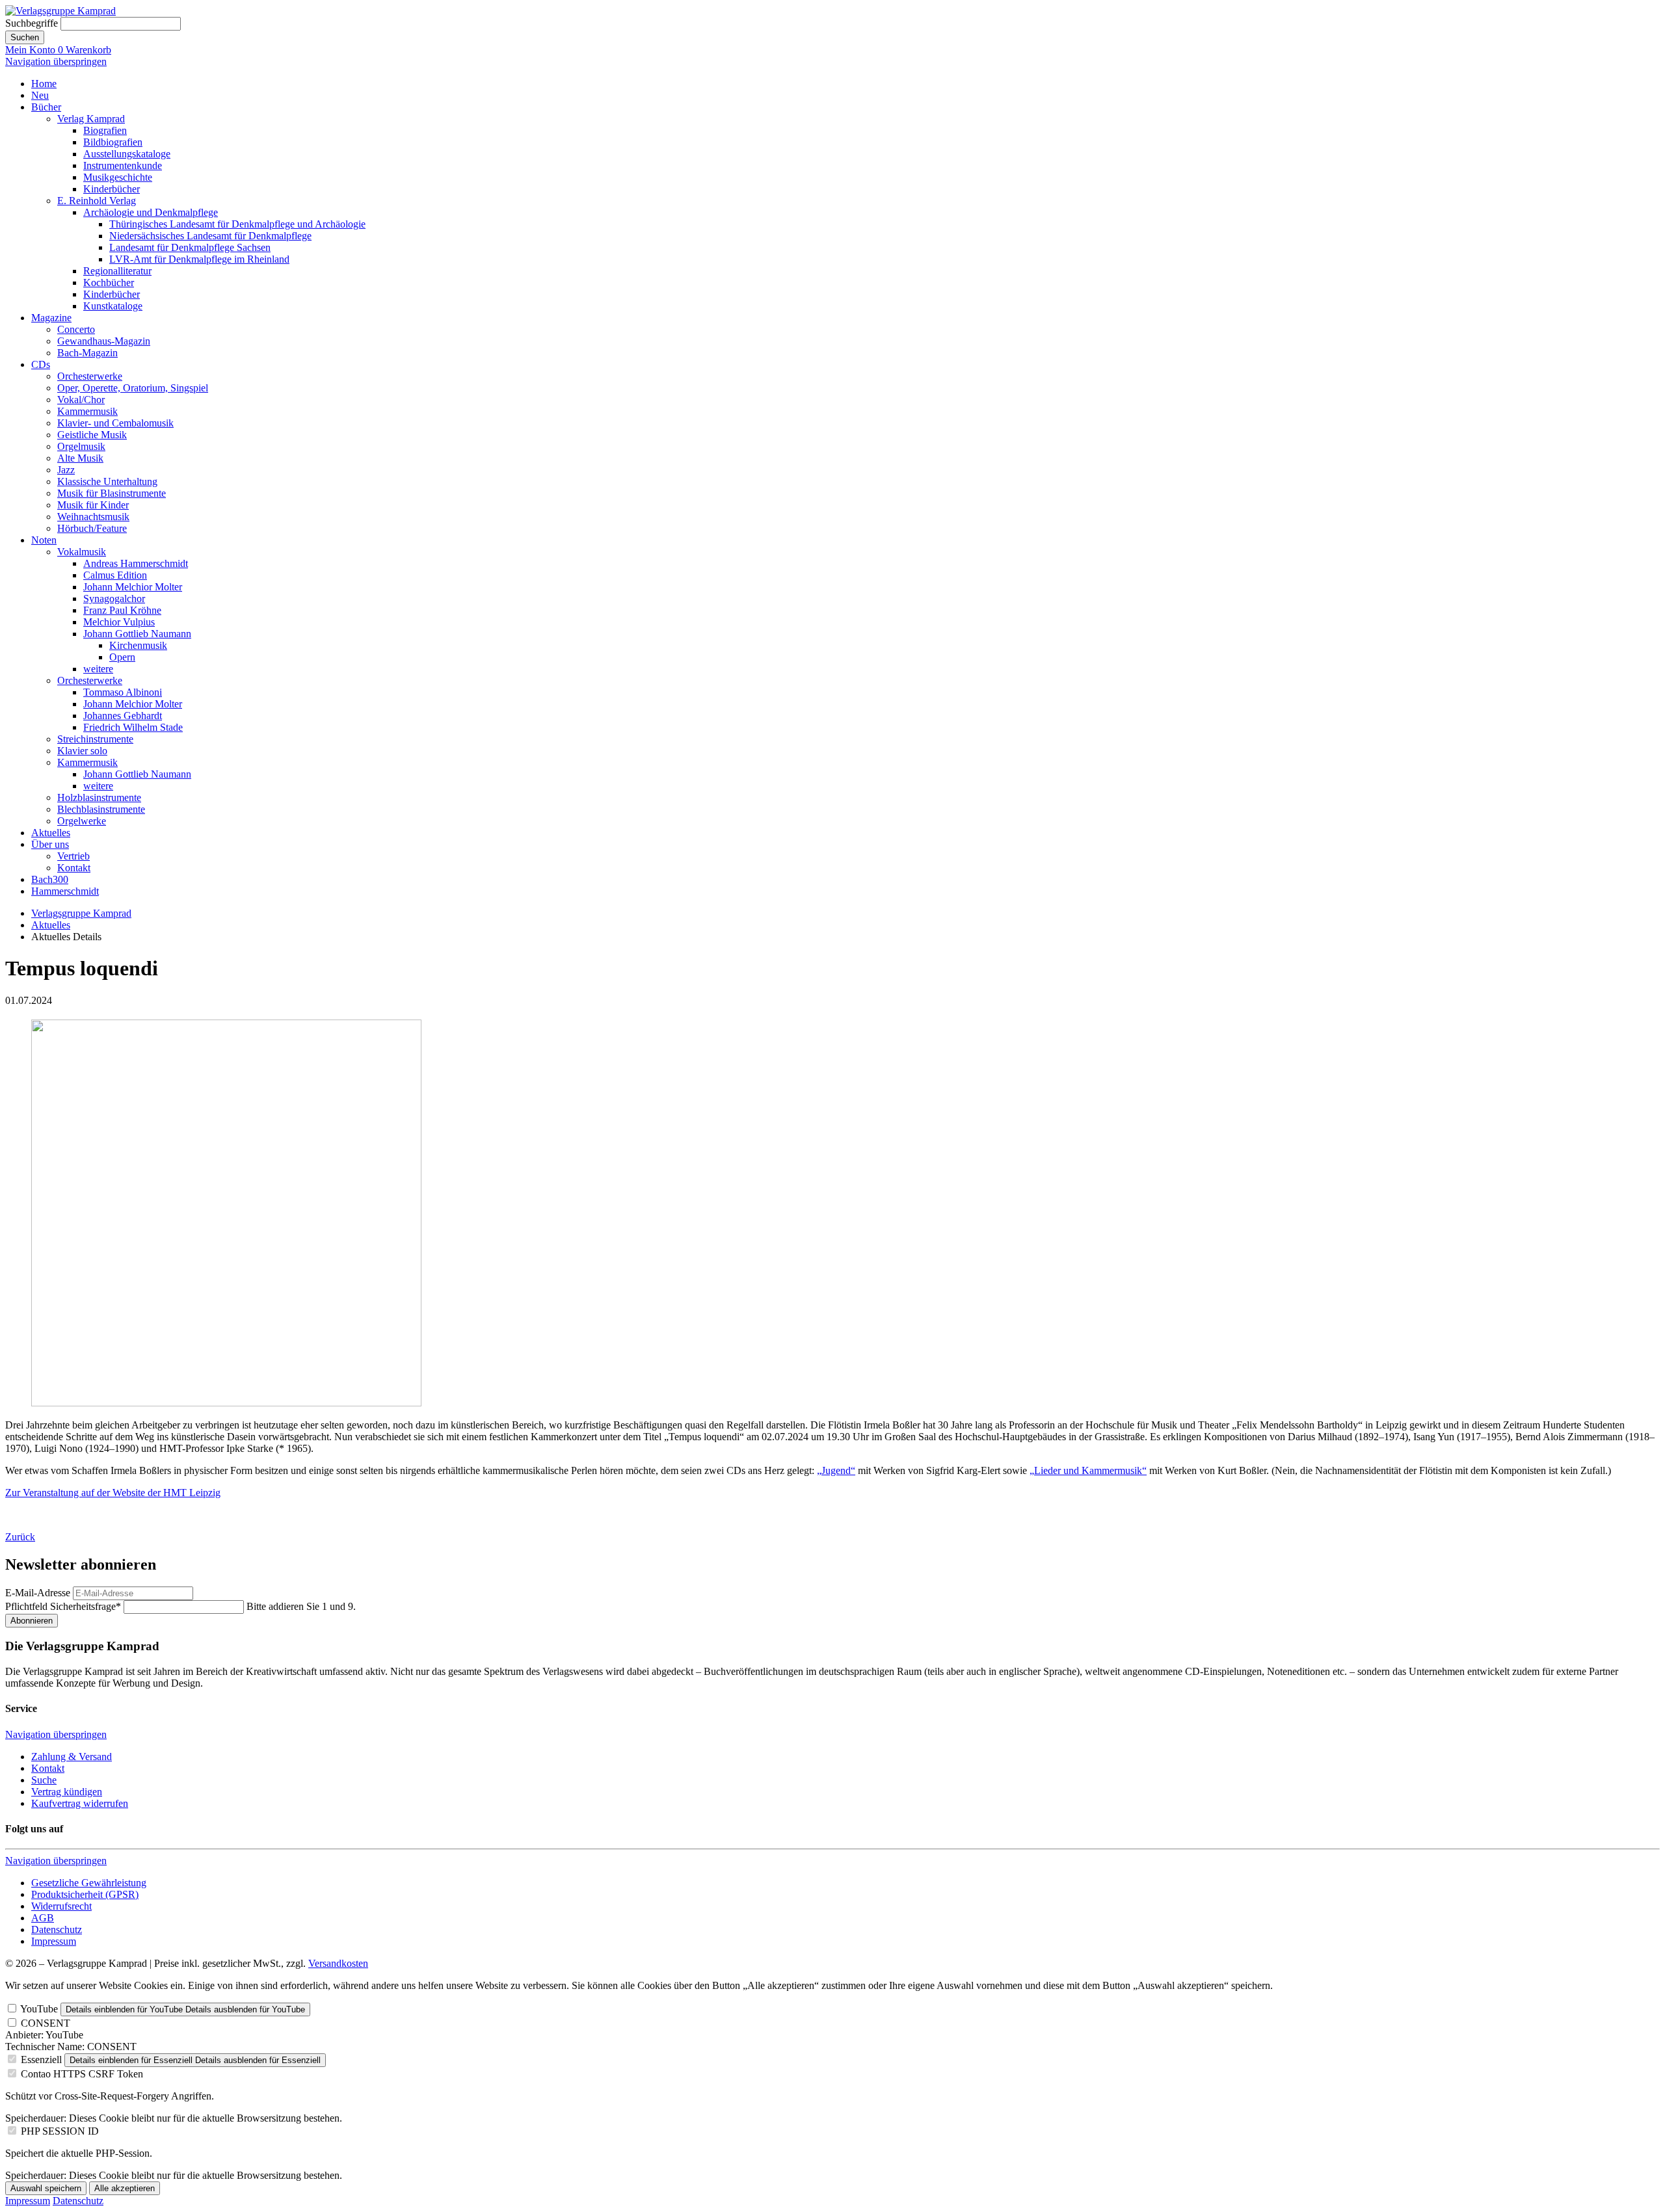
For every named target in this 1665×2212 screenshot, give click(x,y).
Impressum (54, 1941)
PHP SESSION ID (60, 2131)
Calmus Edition (115, 575)
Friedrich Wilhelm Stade (133, 727)
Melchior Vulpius (119, 622)
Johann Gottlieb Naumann (137, 634)
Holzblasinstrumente (99, 797)
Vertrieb (73, 856)
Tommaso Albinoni (123, 692)
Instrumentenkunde (123, 165)
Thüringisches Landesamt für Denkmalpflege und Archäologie (237, 224)
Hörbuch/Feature (92, 528)
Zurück (20, 1537)
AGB (43, 1918)
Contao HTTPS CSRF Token (82, 2074)
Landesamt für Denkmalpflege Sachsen (190, 247)
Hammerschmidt (65, 891)
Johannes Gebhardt (123, 716)
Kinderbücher (112, 189)
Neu (40, 95)
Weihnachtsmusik (93, 517)
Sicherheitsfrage (63, 1606)
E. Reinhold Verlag (97, 201)
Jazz (66, 470)
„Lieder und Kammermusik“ (1088, 1470)
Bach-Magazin (87, 353)
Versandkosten (338, 1963)
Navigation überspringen (56, 61)
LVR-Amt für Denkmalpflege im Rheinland (199, 259)
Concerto (76, 329)
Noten (44, 540)
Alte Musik (80, 458)
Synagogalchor (114, 599)
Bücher (46, 107)
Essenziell (41, 2060)
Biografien (105, 130)
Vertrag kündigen (67, 1792)
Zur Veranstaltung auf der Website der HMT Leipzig (113, 1493)
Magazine (51, 318)
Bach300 (50, 879)
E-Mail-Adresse (38, 1593)
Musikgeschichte (118, 177)
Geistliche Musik (92, 435)
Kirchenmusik (138, 645)
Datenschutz (57, 1929)
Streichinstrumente (95, 739)
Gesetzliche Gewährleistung (89, 1883)
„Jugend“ (836, 1470)
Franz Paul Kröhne (122, 610)
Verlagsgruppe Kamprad (81, 913)
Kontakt (74, 868)
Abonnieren (32, 1621)
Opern (122, 657)
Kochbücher (109, 283)
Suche (44, 1780)
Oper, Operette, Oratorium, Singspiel (133, 388)
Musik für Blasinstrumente (112, 493)
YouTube (39, 2009)
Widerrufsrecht (61, 1906)
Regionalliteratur (117, 271)
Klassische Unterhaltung (107, 481)
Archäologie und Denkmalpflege (151, 212)
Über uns (50, 844)
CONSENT (46, 2023)
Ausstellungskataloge (127, 154)
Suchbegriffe (32, 23)
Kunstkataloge (113, 306)
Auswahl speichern (46, 2188)
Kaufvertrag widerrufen (80, 1803)
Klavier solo (82, 751)
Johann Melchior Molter (133, 587)
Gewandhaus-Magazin (104, 341)
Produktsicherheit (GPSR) (85, 1894)
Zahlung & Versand (72, 1757)
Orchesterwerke (90, 376)
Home (44, 84)
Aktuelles (51, 833)
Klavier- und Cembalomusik (115, 423)
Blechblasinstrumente (101, 809)
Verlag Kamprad (91, 119)
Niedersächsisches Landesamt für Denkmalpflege (210, 236)
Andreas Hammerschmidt (136, 563)
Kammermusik (87, 411)
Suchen (25, 37)
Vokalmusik (82, 552)
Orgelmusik (81, 446)
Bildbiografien (113, 142)
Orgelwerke (82, 821)
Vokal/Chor (81, 400)
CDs (41, 364)
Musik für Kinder (93, 505)
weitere (98, 669)
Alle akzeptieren (125, 2188)
